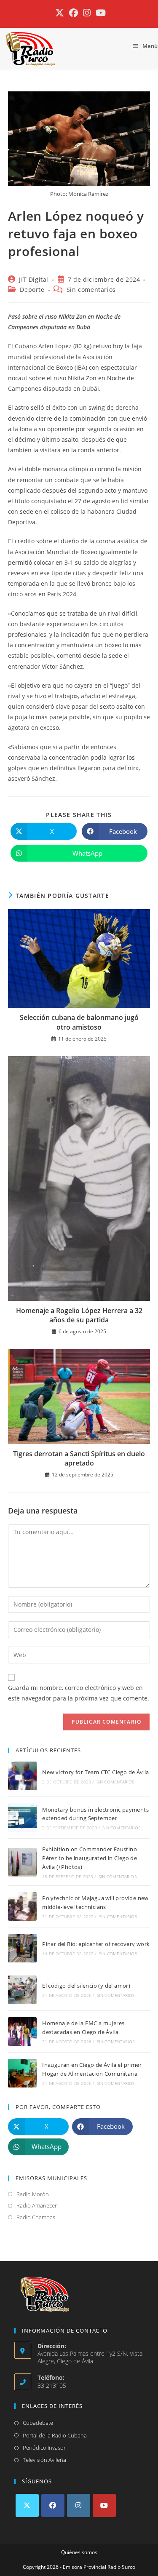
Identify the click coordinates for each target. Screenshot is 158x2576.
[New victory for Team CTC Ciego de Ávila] (22, 1776)
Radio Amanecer (37, 2205)
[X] (27, 2505)
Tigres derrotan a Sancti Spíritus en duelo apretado (79, 1458)
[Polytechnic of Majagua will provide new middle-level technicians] (22, 1906)
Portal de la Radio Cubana (55, 2435)
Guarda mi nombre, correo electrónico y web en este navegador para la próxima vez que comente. (79, 1693)
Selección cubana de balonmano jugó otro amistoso (79, 1022)
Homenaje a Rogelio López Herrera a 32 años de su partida (79, 1315)
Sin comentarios (91, 290)
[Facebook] (53, 2505)
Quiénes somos (79, 2552)
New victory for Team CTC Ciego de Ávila (96, 1772)
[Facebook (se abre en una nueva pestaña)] (74, 13)
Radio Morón (33, 2194)
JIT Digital (34, 279)
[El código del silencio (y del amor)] (22, 1990)
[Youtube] (104, 2505)
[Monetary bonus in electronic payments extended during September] (22, 1818)
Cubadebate (38, 2423)
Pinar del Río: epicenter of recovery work (96, 1944)
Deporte (32, 290)
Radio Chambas (36, 2217)
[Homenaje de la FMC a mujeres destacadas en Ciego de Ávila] (22, 2031)
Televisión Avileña (44, 2460)
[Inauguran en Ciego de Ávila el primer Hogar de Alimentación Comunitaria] (22, 2073)
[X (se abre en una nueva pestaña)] (60, 13)
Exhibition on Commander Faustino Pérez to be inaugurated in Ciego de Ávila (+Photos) (90, 1858)
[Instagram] (79, 2505)
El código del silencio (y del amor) (86, 1986)
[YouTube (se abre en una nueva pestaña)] (99, 13)
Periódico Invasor (44, 2448)
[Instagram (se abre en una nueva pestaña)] (87, 13)
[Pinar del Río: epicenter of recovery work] (22, 1948)
